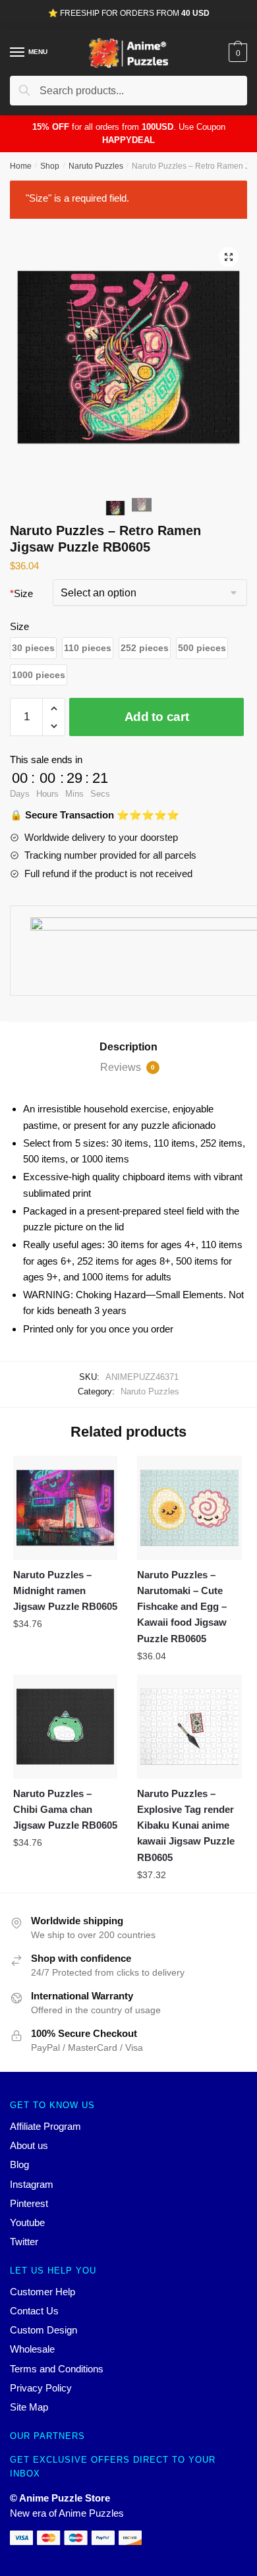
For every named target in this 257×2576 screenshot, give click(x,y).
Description (128, 1047)
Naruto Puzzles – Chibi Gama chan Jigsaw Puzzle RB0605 (65, 1810)
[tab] (128, 1047)
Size (21, 593)
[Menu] (18, 53)
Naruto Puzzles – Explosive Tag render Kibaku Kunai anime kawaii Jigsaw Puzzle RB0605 (186, 1825)
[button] (33, 648)
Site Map (29, 2407)
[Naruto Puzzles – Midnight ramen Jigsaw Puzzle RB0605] (65, 1508)
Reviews (128, 1067)
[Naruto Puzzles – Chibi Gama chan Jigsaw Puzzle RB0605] (65, 1727)
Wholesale (32, 2349)
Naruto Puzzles (96, 166)
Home (21, 166)
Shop (50, 166)
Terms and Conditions (57, 2369)
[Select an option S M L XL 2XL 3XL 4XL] (150, 594)
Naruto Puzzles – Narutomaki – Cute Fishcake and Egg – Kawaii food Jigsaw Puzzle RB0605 (182, 1607)
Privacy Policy (41, 2388)
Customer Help (43, 2292)
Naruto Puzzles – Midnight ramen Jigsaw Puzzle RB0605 (65, 1591)
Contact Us (34, 2311)
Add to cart (157, 717)
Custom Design (43, 2330)
